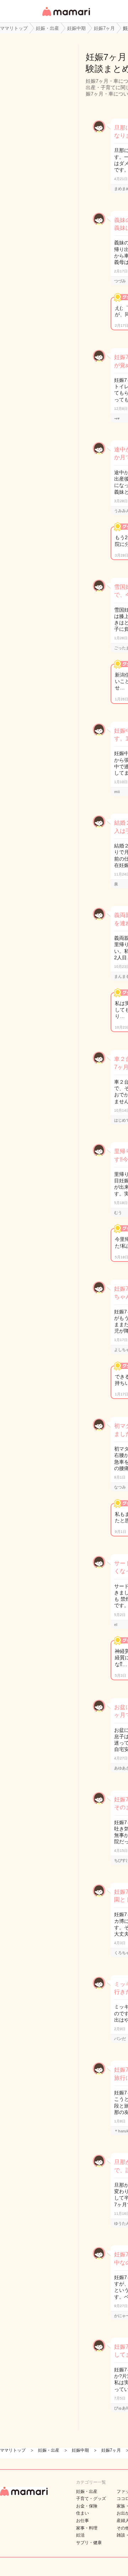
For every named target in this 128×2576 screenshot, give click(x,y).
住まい (82, 2513)
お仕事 (82, 2521)
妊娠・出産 (87, 2491)
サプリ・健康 (89, 2543)
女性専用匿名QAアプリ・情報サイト (66, 17)
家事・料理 (87, 2528)
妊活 (80, 2535)
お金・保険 (87, 2506)
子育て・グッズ (91, 2499)
